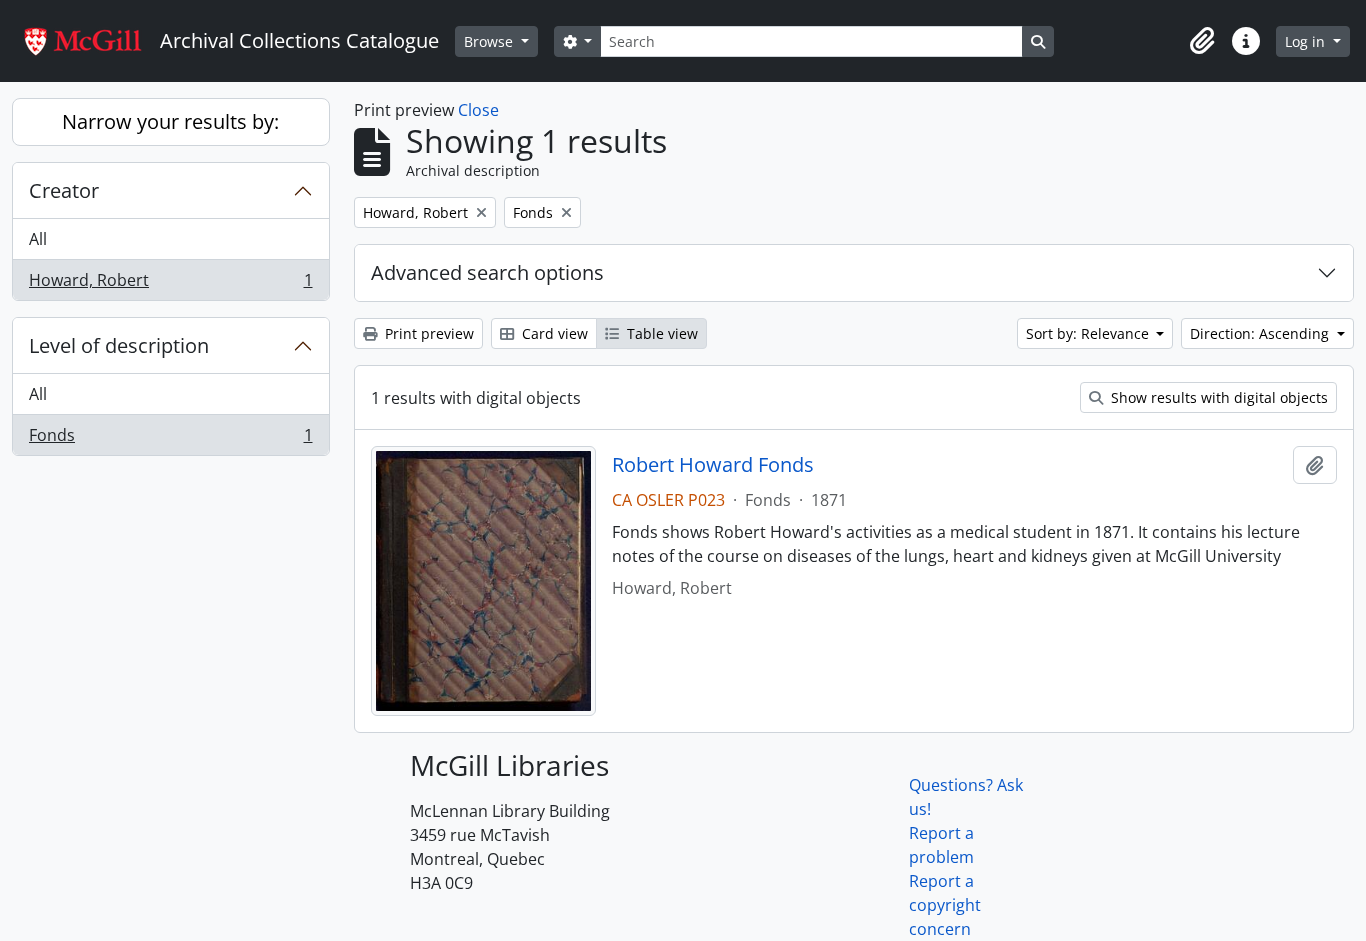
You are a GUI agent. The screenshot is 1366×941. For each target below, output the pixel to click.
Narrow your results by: (170, 121)
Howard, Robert (170, 284)
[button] (1202, 41)
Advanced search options (487, 272)
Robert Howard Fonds (713, 465)
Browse (490, 41)
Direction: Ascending (1261, 333)
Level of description (119, 345)
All (38, 239)
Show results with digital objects (1217, 397)
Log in (1307, 41)
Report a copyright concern (945, 905)
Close (478, 110)
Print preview (427, 333)
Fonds (170, 439)
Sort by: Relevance (1089, 333)
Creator (64, 190)
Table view (660, 333)
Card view (553, 333)
